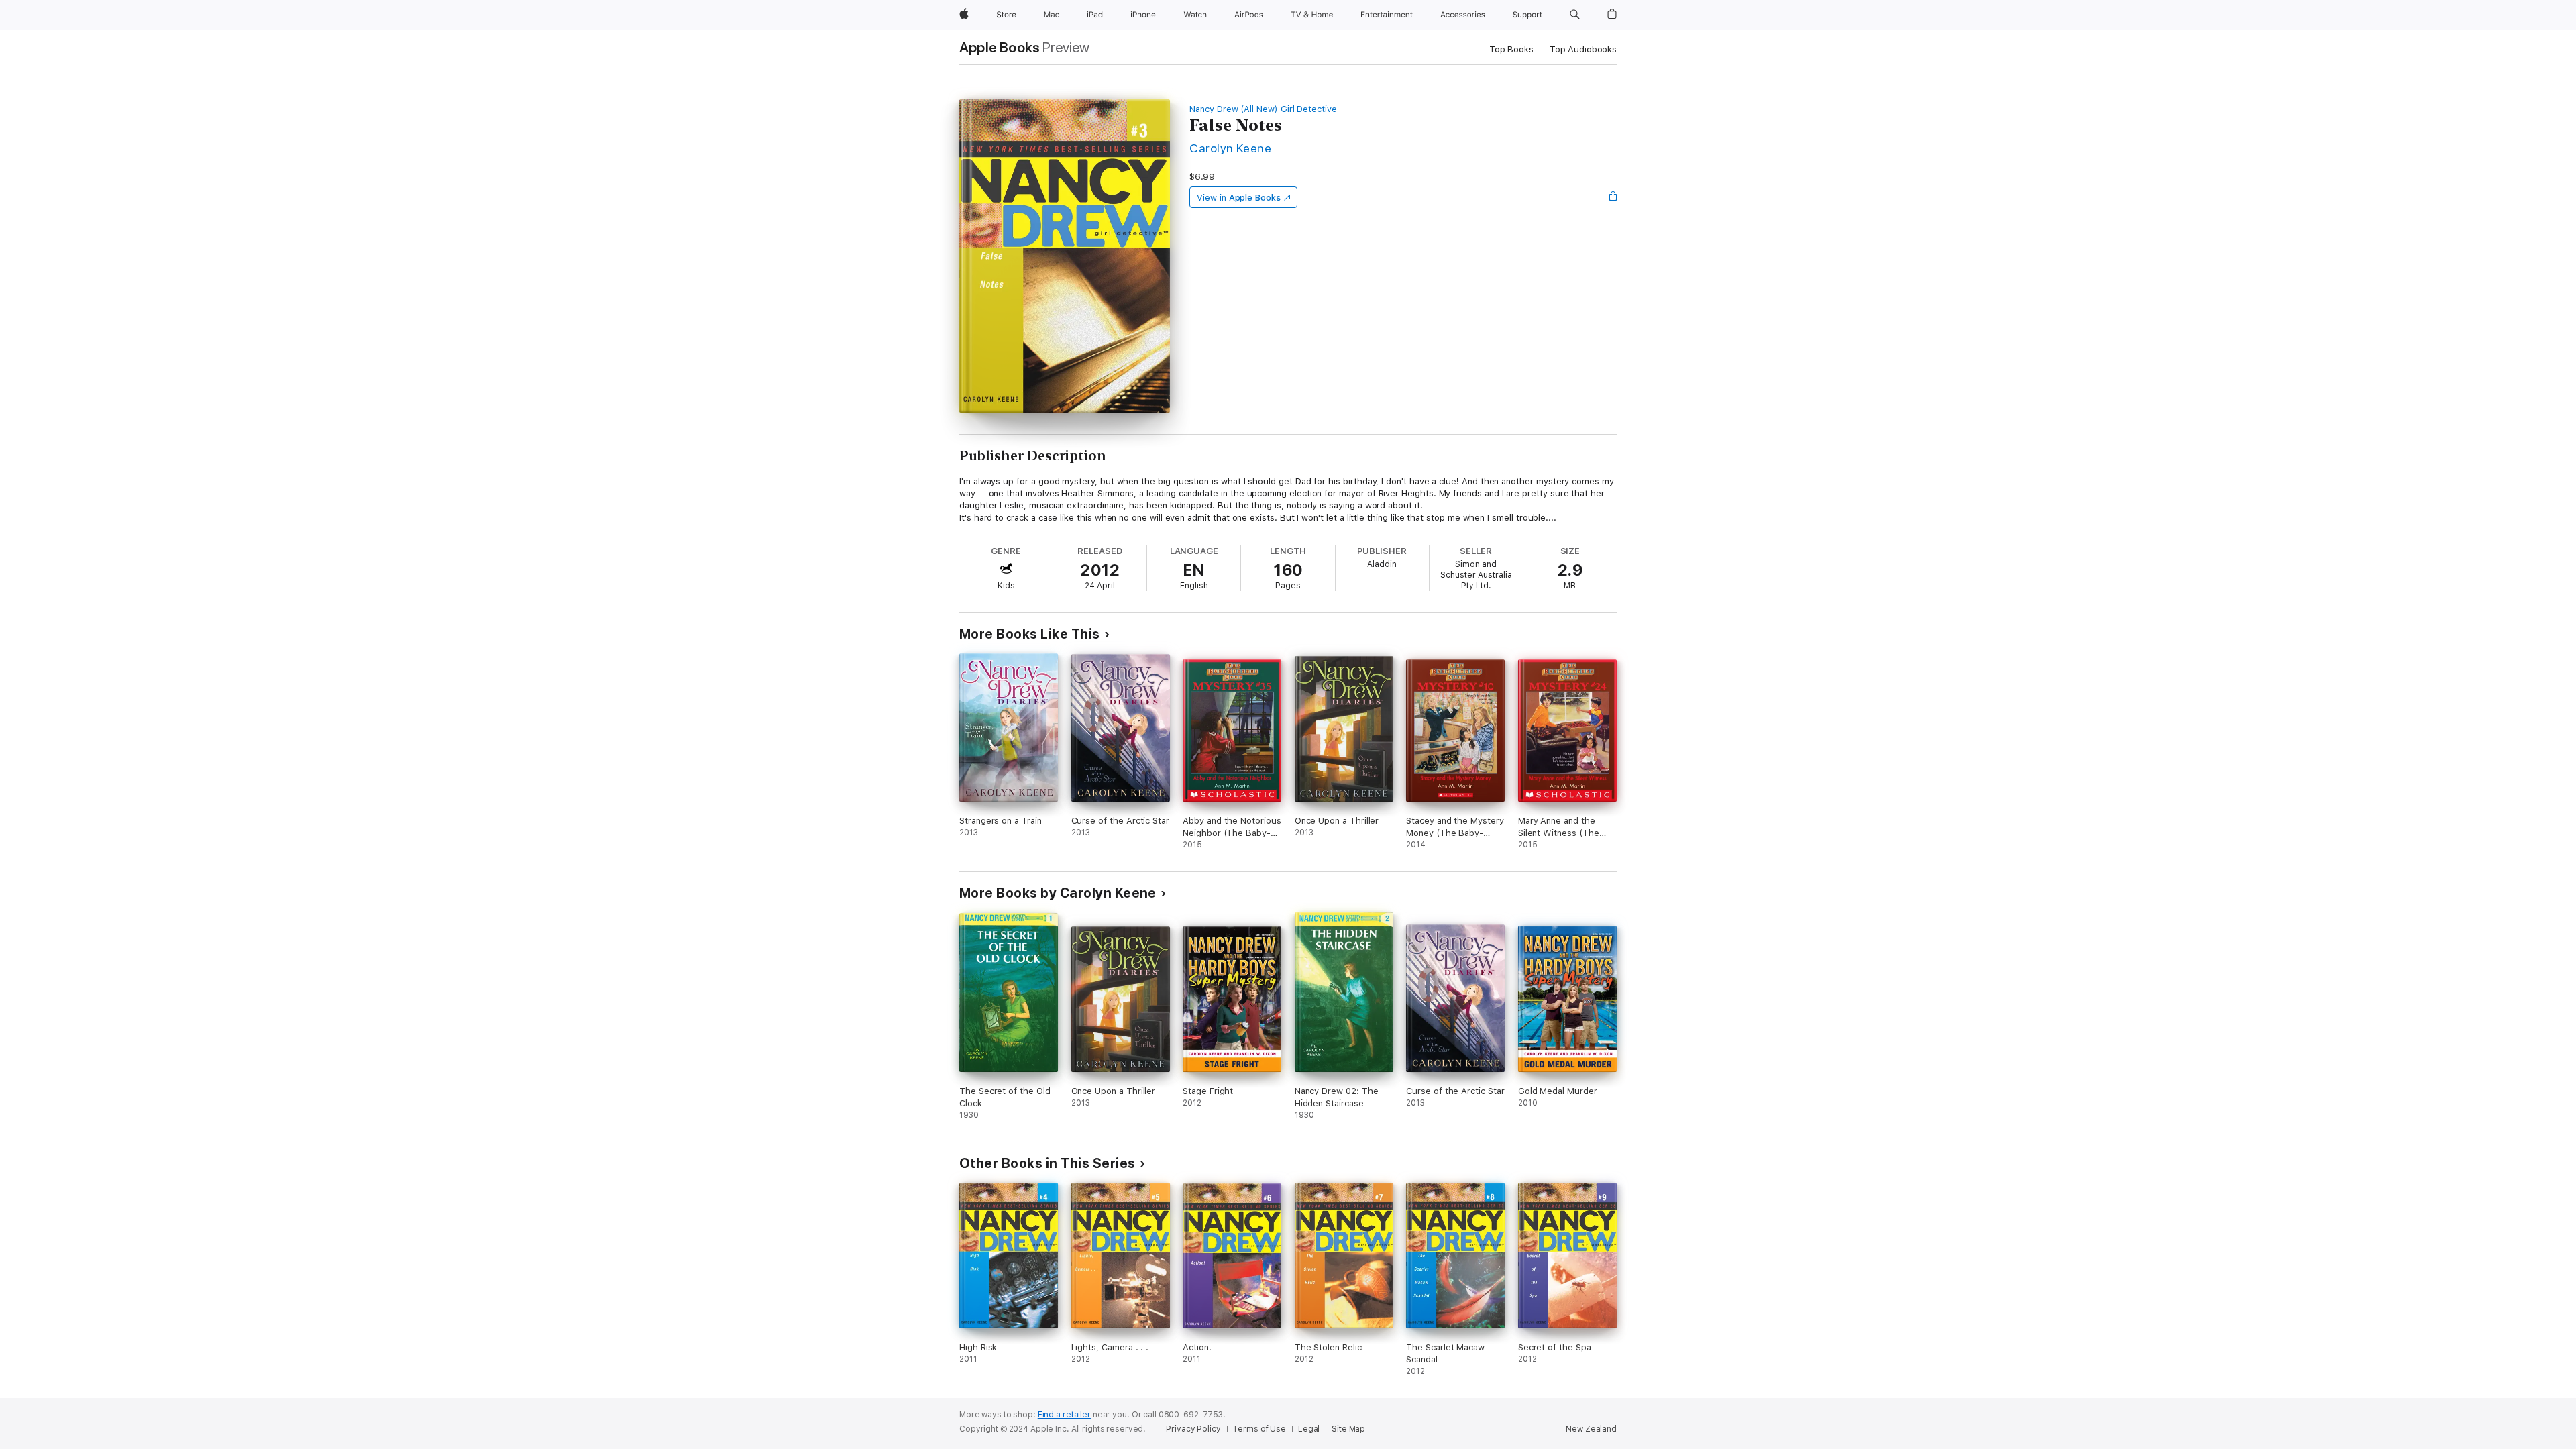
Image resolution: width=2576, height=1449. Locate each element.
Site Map (1348, 1429)
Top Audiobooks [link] (1583, 49)
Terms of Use (1259, 1429)
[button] (1575, 15)
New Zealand (1591, 1429)
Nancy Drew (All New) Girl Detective (1263, 109)
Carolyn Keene (1230, 148)
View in (1239, 198)
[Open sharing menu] (1613, 197)
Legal (1309, 1429)
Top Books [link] (1511, 49)
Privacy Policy (1193, 1429)
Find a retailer (1064, 1415)
